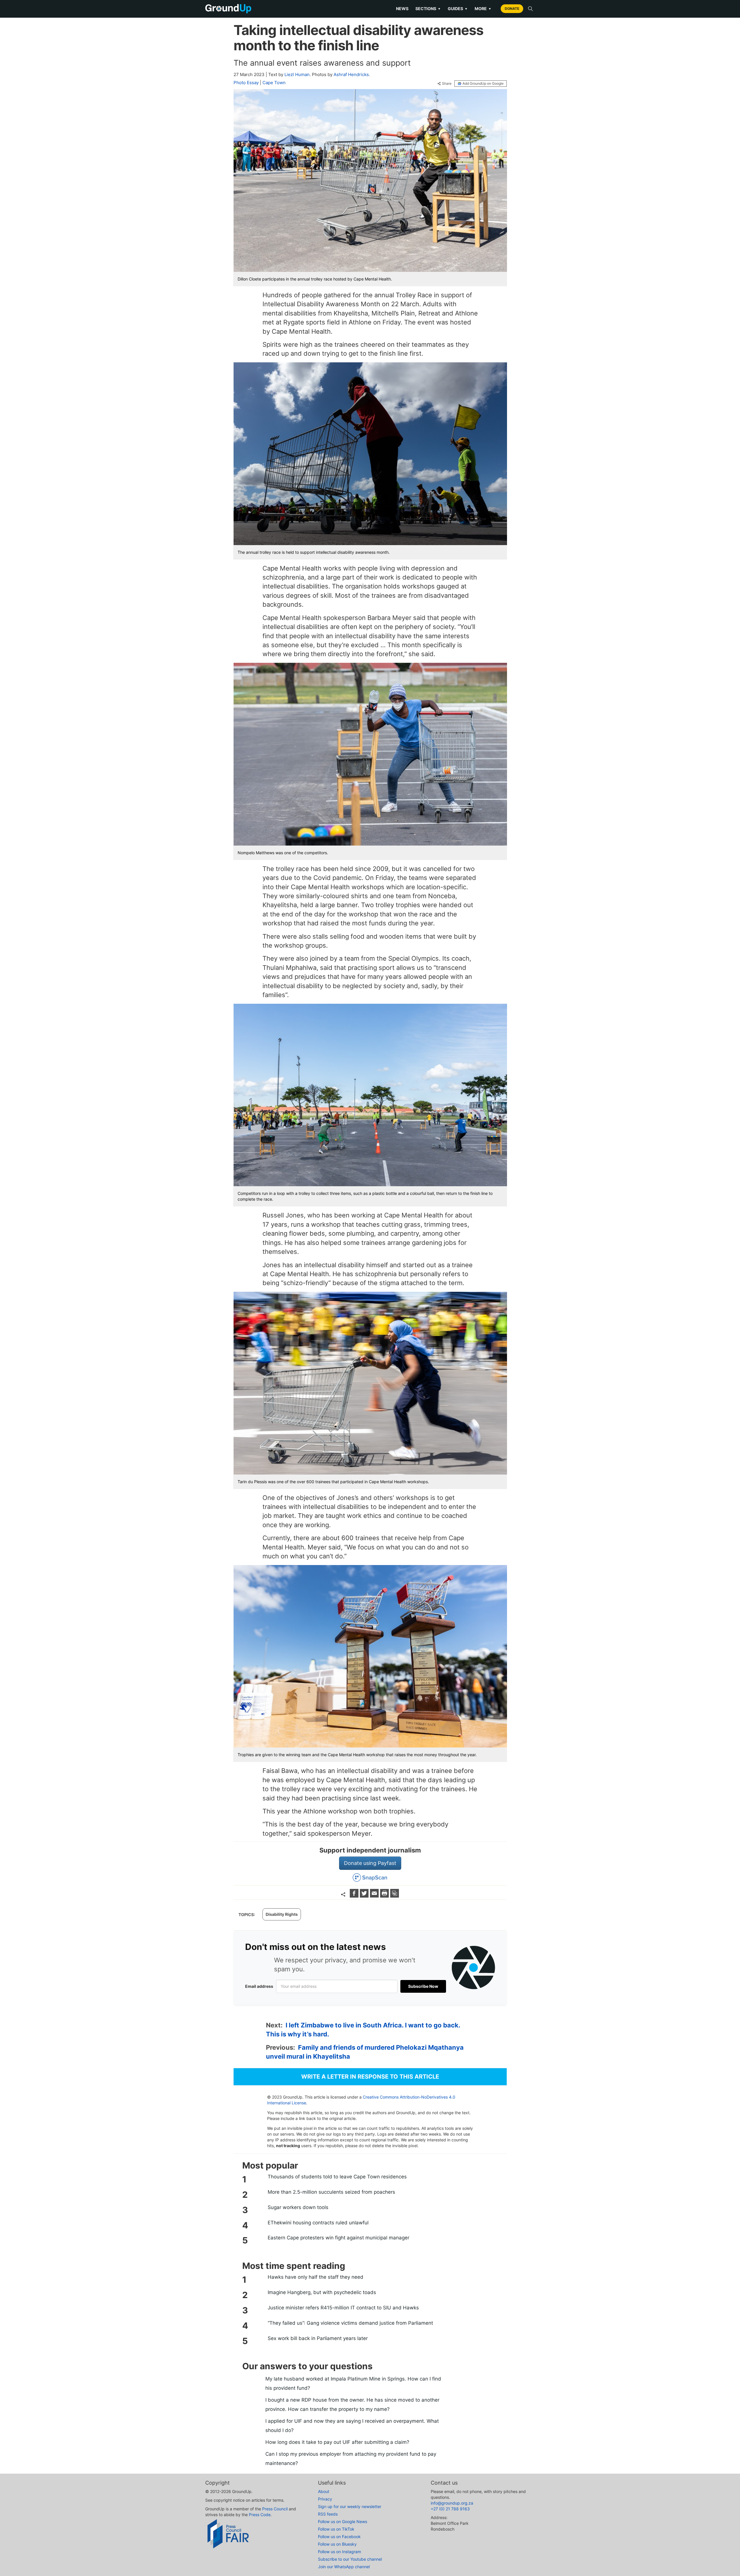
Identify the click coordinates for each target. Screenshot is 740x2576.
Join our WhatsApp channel (344, 2567)
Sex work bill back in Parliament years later (318, 2338)
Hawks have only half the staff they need (316, 2277)
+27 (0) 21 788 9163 (450, 2509)
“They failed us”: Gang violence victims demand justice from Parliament (350, 2323)
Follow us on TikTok (336, 2529)
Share (447, 84)
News (402, 9)
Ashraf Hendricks (351, 74)
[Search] (530, 9)
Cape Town (274, 83)
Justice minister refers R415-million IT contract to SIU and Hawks (343, 2308)
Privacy (325, 2499)
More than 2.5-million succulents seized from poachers (331, 2192)
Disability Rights (282, 1914)
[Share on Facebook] (355, 1896)
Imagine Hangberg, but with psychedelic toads (322, 2292)
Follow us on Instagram (340, 2552)
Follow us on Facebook (339, 2537)
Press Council (275, 2509)
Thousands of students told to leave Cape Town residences (337, 2177)
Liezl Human (297, 74)
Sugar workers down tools (298, 2207)
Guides (458, 9)
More (483, 9)
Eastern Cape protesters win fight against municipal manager (338, 2238)
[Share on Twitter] (365, 1896)
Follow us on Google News (343, 2521)
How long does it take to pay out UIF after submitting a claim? (337, 2442)
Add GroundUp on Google (483, 83)
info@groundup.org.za (452, 2503)
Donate (512, 9)
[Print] (385, 1896)
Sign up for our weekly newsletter (350, 2506)
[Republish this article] (395, 1896)
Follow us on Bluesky (337, 2544)
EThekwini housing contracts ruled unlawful (318, 2223)
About (324, 2491)
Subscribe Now (423, 1986)
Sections (428, 9)
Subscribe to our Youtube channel (350, 2559)
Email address (259, 1986)
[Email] (375, 1896)
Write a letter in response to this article (370, 2077)
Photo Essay (246, 83)
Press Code (260, 2515)
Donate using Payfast (370, 1863)
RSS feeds (328, 2514)
